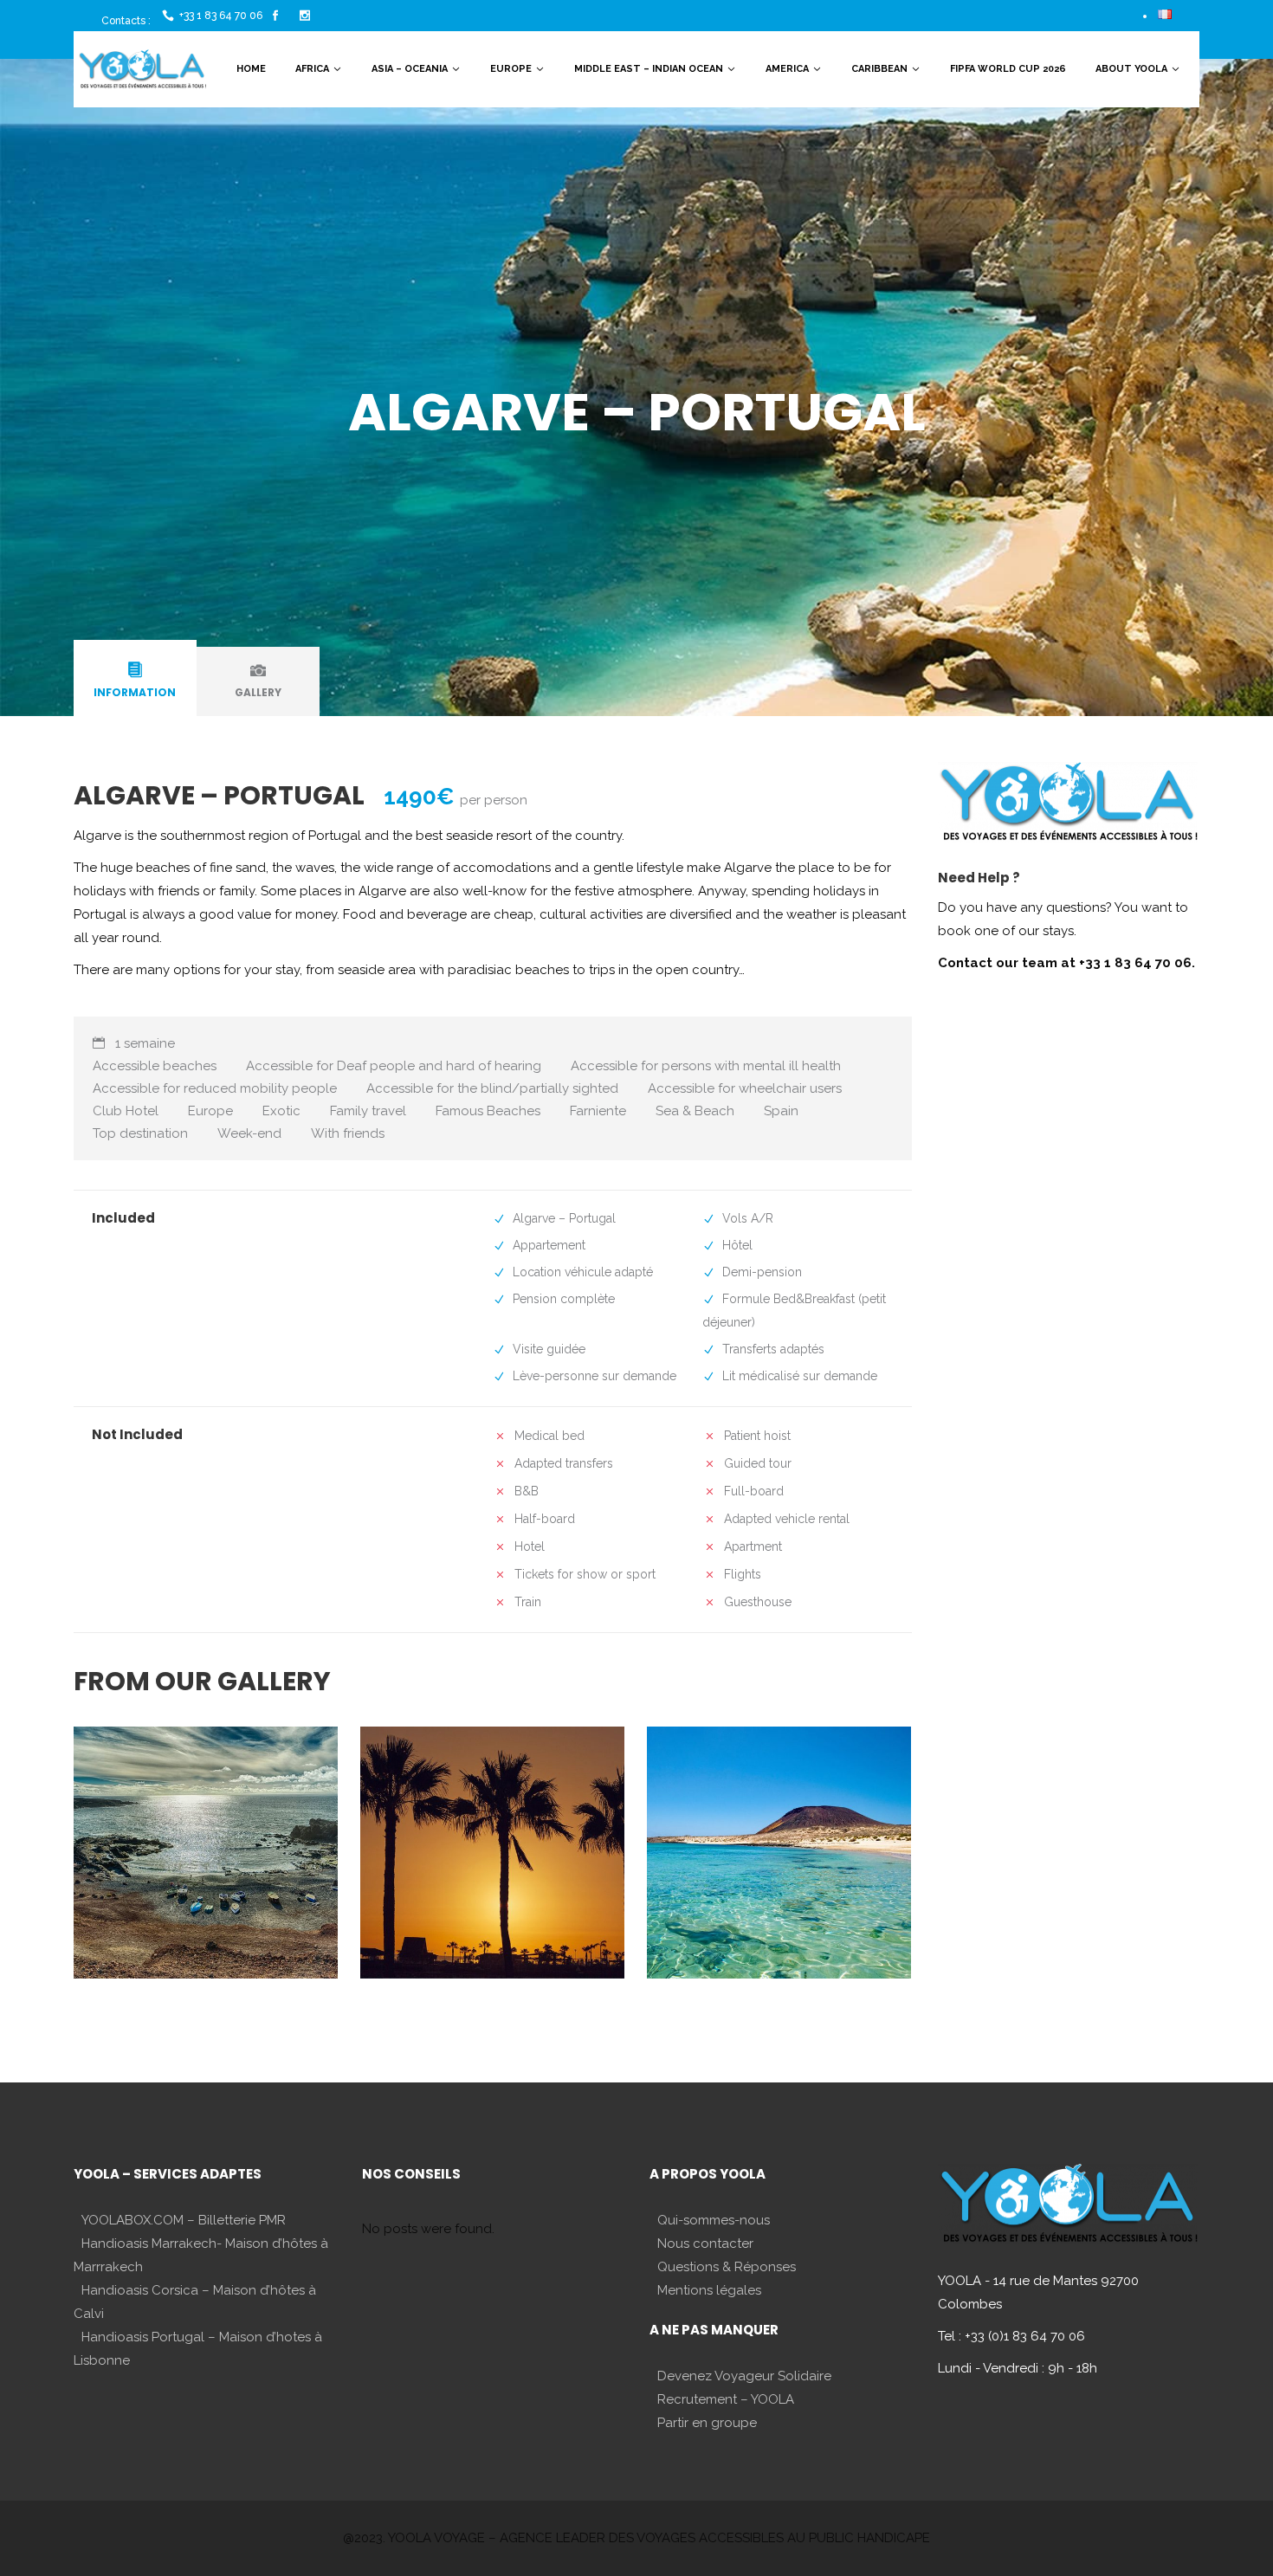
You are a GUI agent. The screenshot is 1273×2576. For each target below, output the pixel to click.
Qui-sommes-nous (714, 2220)
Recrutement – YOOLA (726, 2399)
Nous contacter (705, 2244)
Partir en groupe (707, 2423)
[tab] (135, 681)
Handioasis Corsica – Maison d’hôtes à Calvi (195, 2302)
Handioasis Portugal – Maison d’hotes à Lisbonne (198, 2349)
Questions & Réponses (727, 2267)
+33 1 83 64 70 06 (221, 16)
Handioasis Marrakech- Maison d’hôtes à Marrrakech (201, 2255)
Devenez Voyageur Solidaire (744, 2376)
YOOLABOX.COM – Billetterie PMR (184, 2220)
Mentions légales (709, 2290)
